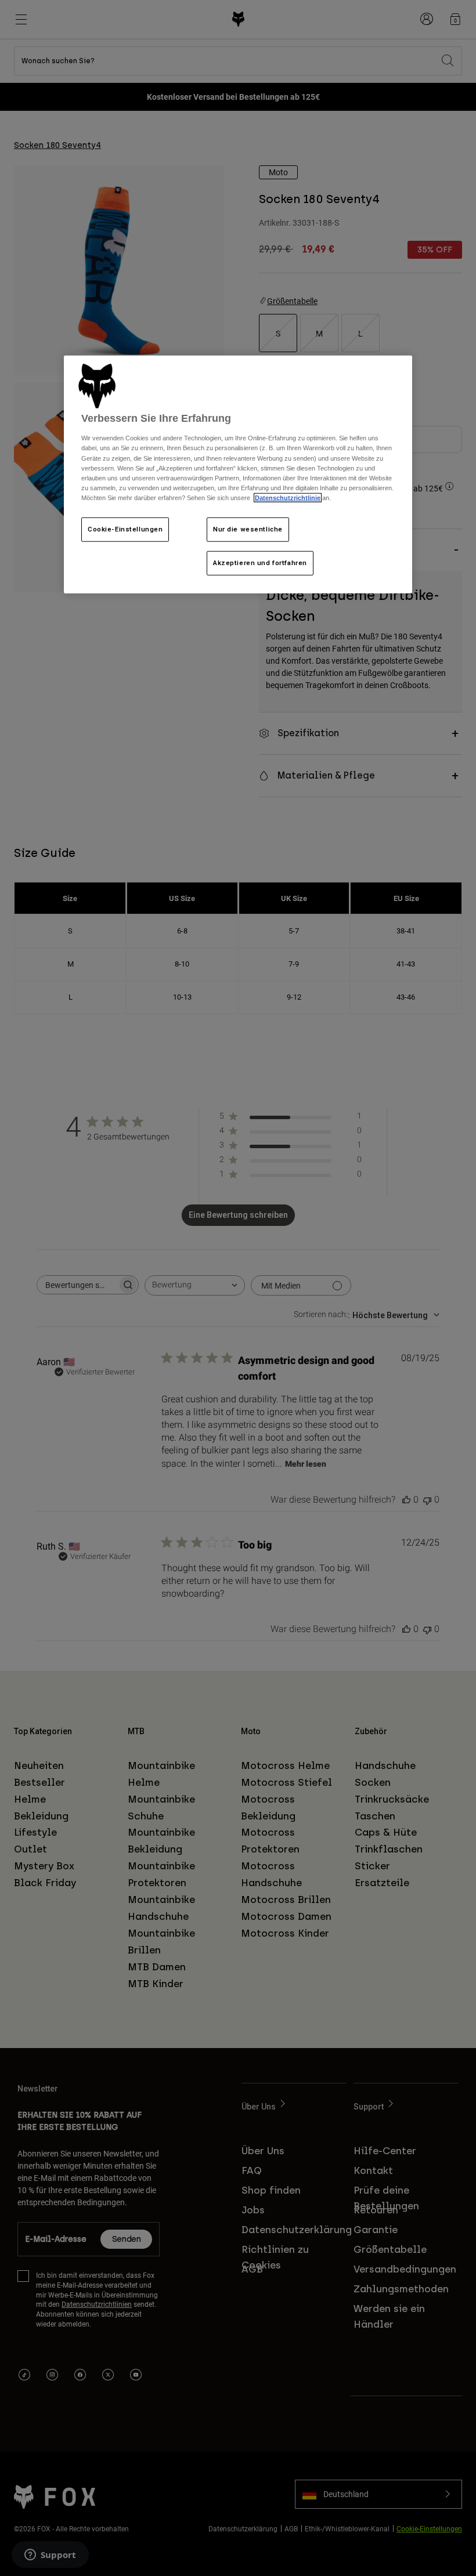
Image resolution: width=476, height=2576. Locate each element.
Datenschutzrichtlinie (288, 498)
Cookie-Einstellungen (125, 529)
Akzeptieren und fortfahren (260, 563)
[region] (238, 475)
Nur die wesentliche (248, 529)
